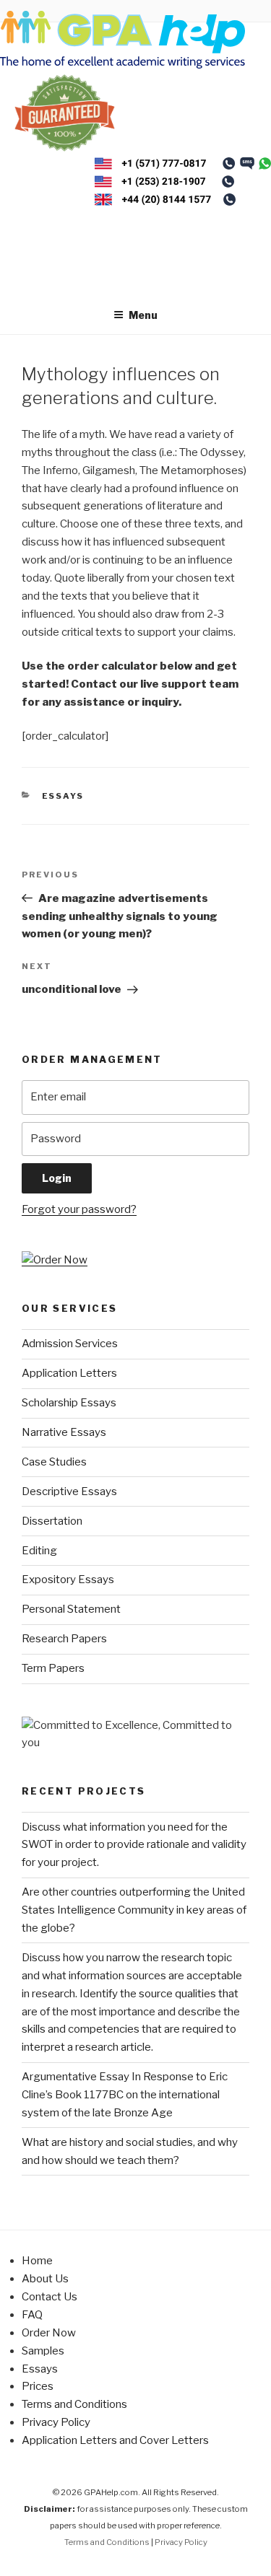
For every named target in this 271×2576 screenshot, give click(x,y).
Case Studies (54, 1462)
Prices (38, 2386)
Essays (63, 796)
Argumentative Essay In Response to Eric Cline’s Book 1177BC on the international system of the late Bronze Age (125, 2095)
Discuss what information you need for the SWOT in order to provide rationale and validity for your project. (134, 1845)
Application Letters (69, 1373)
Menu (143, 315)
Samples (43, 2351)
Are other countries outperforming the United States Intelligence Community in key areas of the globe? (134, 1910)
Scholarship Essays (69, 1403)
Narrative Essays (64, 1432)
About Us (45, 2279)
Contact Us (50, 2297)
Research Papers (64, 1639)
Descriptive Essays (69, 1491)
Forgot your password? (79, 1209)
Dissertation (52, 1521)
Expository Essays (68, 1580)
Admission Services (70, 1344)
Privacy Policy (56, 2422)
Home (37, 2261)
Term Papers (53, 1668)
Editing (39, 1551)
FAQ (32, 2315)
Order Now (49, 2333)
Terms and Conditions (74, 2404)
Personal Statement (71, 1609)
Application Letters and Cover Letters (115, 2440)
